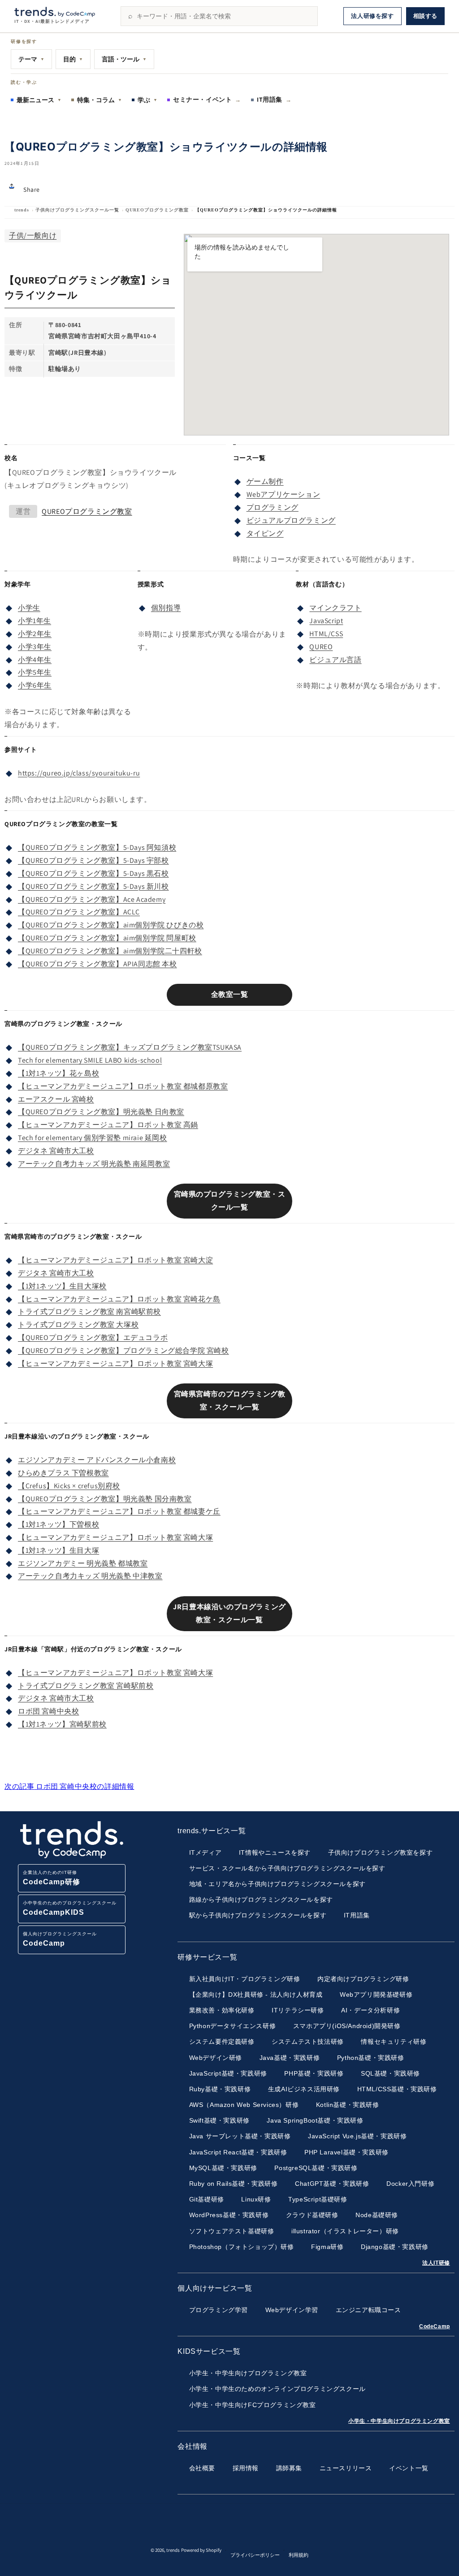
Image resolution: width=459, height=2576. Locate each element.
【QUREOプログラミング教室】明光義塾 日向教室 (101, 1112)
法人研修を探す (372, 16)
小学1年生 (35, 621)
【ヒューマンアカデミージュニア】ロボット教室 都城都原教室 (123, 1086)
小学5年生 (35, 672)
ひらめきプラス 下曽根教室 (63, 1473)
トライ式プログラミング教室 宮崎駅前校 (86, 1686)
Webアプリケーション (284, 494)
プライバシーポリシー (255, 2555)
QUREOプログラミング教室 (157, 210)
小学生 (29, 608)
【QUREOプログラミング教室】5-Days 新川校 (93, 886)
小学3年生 (35, 647)
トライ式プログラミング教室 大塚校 (78, 1325)
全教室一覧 (230, 994)
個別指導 (166, 608)
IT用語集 (274, 99)
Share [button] (32, 190)
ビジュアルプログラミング (291, 520)
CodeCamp (435, 2326)
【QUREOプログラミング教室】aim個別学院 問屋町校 (107, 938)
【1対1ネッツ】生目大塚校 (62, 1286)
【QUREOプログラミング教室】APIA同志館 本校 (97, 964)
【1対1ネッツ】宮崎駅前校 (62, 1724)
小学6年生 (35, 685)
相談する (425, 16)
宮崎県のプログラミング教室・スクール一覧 (230, 1201)
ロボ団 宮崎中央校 (48, 1711)
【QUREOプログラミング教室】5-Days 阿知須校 (97, 847)
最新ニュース (39, 100)
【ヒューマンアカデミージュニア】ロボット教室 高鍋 (108, 1125)
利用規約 (299, 2555)
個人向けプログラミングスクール (60, 1939)
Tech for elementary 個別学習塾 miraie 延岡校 (93, 1138)
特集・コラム (100, 100)
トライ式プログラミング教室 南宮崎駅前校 (89, 1312)
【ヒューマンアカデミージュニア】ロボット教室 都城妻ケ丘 (119, 1511)
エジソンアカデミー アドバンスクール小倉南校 (97, 1460)
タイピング (265, 533)
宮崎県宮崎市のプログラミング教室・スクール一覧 (230, 1400)
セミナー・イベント (207, 99)
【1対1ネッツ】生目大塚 (58, 1550)
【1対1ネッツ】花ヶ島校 (58, 1073)
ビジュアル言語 (335, 660)
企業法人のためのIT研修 (52, 1878)
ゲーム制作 (265, 481)
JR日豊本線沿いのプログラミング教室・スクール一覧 (229, 1613)
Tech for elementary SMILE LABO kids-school (90, 1060)
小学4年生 (35, 660)
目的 (73, 59)
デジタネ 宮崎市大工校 (56, 1151)
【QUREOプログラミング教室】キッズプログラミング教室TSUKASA (130, 1047)
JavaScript (326, 621)
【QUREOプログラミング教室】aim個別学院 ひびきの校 (111, 925)
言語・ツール (124, 59)
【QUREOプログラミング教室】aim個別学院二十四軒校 (110, 951)
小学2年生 (35, 634)
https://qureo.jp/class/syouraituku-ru (79, 773)
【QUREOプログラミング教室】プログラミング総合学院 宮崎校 (123, 1350)
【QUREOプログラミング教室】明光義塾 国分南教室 (105, 1499)
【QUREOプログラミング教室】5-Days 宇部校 (93, 860)
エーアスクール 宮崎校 (56, 1099)
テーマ (31, 59)
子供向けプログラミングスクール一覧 (77, 210)
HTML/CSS (326, 634)
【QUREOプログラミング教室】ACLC (79, 912)
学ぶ (147, 100)
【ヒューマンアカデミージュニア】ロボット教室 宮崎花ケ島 (119, 1299)
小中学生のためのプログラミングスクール (70, 1908)
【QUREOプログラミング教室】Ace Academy (92, 899)
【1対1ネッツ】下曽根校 (58, 1524)
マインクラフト (335, 608)
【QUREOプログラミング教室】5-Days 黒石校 (93, 873)
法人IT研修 (436, 2263)
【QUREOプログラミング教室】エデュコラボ (93, 1338)
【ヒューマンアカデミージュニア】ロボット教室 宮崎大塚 (115, 1363)
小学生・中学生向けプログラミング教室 (399, 2421)
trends (22, 210)
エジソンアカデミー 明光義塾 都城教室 (83, 1563)
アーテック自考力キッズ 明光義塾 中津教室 (90, 1576)
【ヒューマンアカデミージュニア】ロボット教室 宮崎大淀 (115, 1260)
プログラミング (273, 507)
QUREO (321, 647)
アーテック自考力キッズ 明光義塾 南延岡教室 (94, 1164)
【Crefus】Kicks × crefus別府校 (69, 1486)
